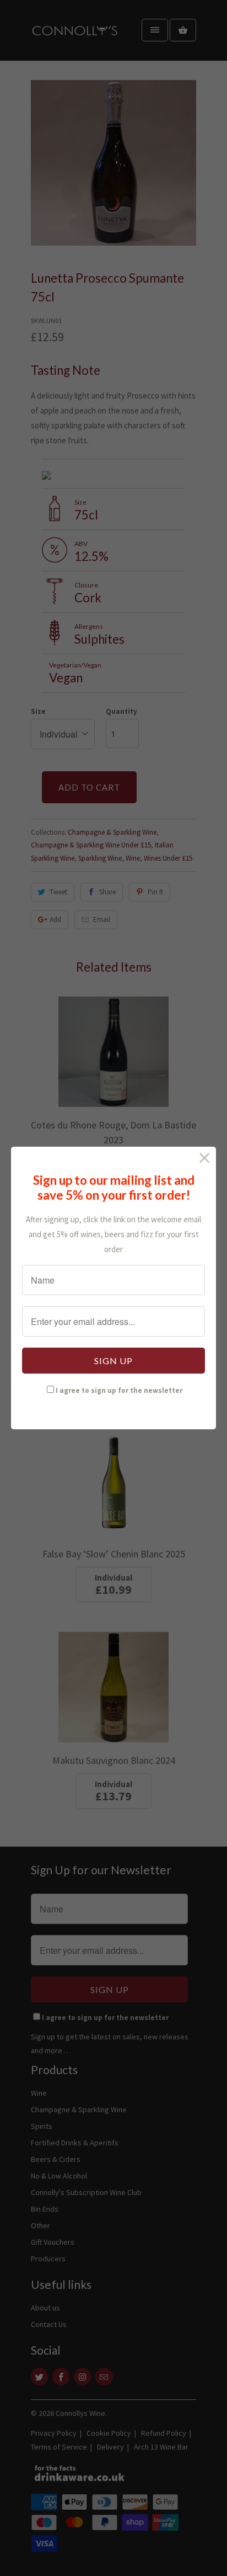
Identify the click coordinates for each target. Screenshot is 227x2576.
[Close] (205, 1158)
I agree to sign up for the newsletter (119, 1390)
